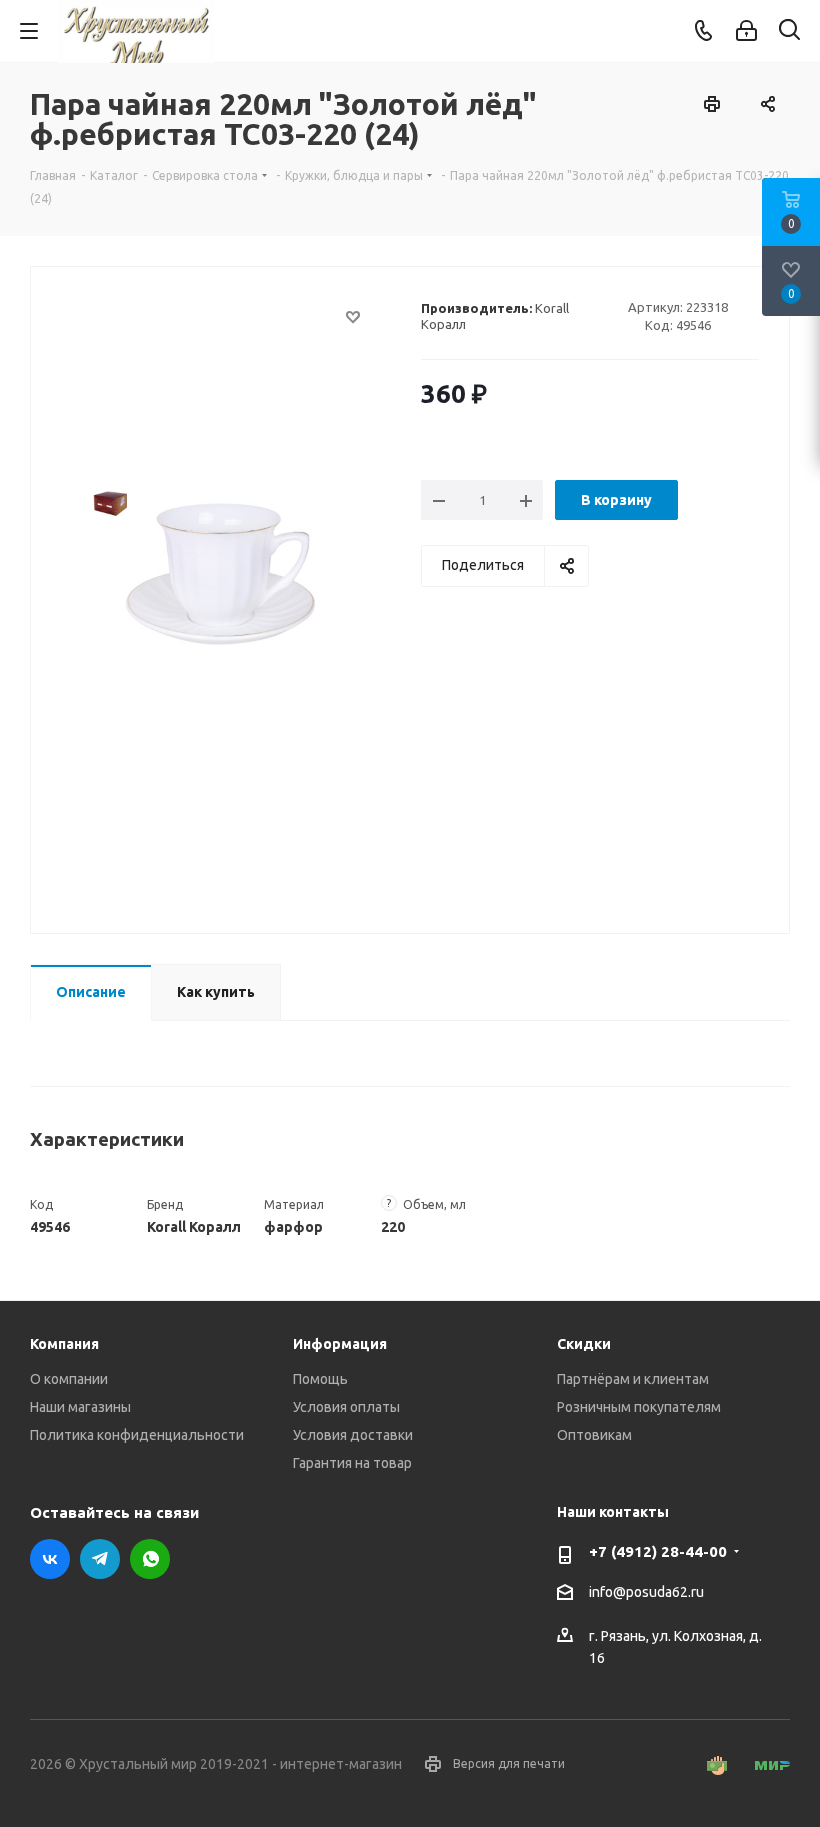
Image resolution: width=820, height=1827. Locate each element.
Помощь (320, 1379)
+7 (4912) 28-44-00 (658, 1551)
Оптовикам (594, 1435)
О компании (69, 1379)
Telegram (100, 1559)
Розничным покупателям (639, 1407)
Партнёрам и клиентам (633, 1379)
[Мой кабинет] (746, 31)
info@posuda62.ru (646, 1592)
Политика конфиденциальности (137, 1435)
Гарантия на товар (352, 1463)
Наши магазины (80, 1407)
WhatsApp (150, 1559)
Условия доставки (353, 1435)
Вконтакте (50, 1559)
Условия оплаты (346, 1407)
